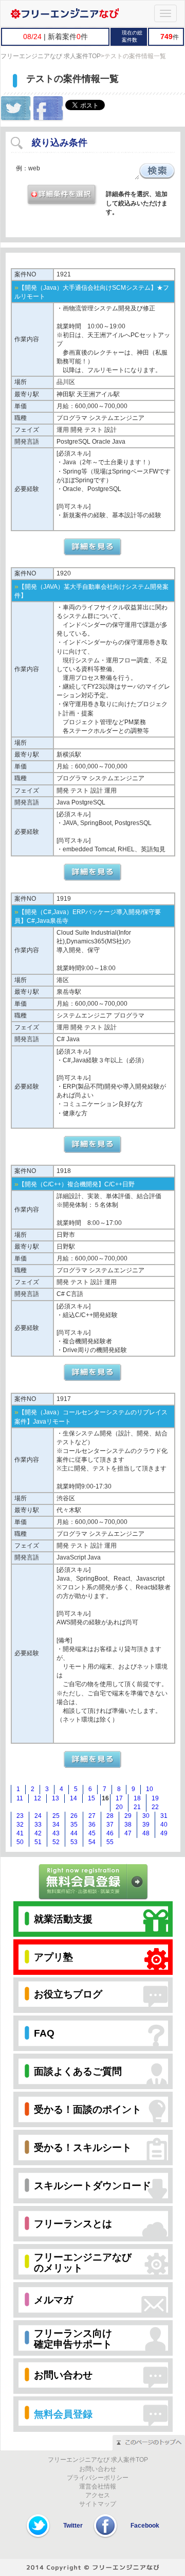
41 (20, 1833)
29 (128, 1816)
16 (105, 1798)
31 (164, 1816)
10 (150, 1789)
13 (55, 1798)
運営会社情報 (98, 2486)
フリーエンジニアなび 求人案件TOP (51, 56)
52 (56, 1842)
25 (56, 1816)
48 (146, 1833)
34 (56, 1825)
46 (110, 1833)
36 (92, 1825)
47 (128, 1833)
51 (38, 1842)
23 (20, 1816)
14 (73, 1798)
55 (110, 1842)
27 (92, 1816)
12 (38, 1798)
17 (119, 1798)
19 (155, 1798)
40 (164, 1825)
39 (146, 1825)
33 (38, 1825)
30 (146, 1816)
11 (20, 1798)
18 (137, 1798)
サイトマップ (98, 2504)
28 (110, 1816)
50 (20, 1842)
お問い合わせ (98, 2469)
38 (128, 1825)
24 (38, 1816)
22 (155, 1807)
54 (92, 1842)
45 (92, 1833)
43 (56, 1833)
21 (137, 1807)
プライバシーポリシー (98, 2478)
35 (74, 1825)
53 (74, 1842)
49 (164, 1833)
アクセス (98, 2495)
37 (110, 1825)
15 (91, 1798)
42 (38, 1833)
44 (74, 1833)
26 (74, 1816)
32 (20, 1825)
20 (119, 1807)
